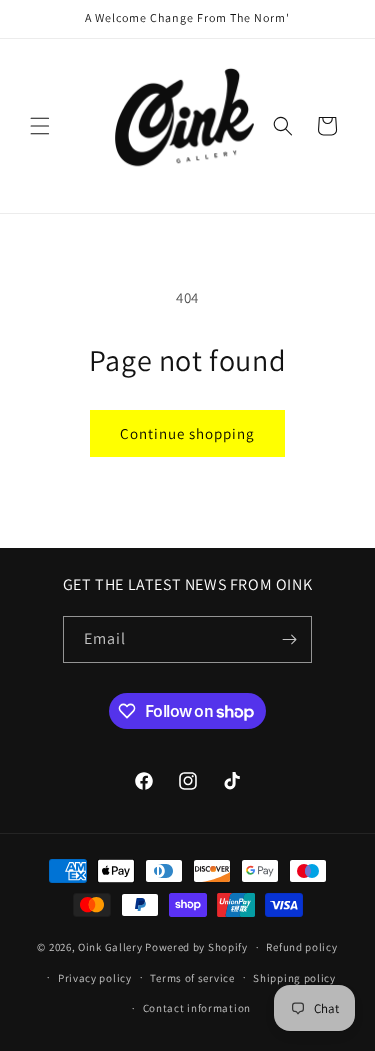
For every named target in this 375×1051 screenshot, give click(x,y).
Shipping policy (294, 978)
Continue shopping (187, 433)
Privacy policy (95, 978)
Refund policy (301, 947)
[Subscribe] (289, 639)
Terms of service (192, 978)
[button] (40, 126)
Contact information (197, 1008)
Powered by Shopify (196, 947)
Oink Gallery (111, 947)
